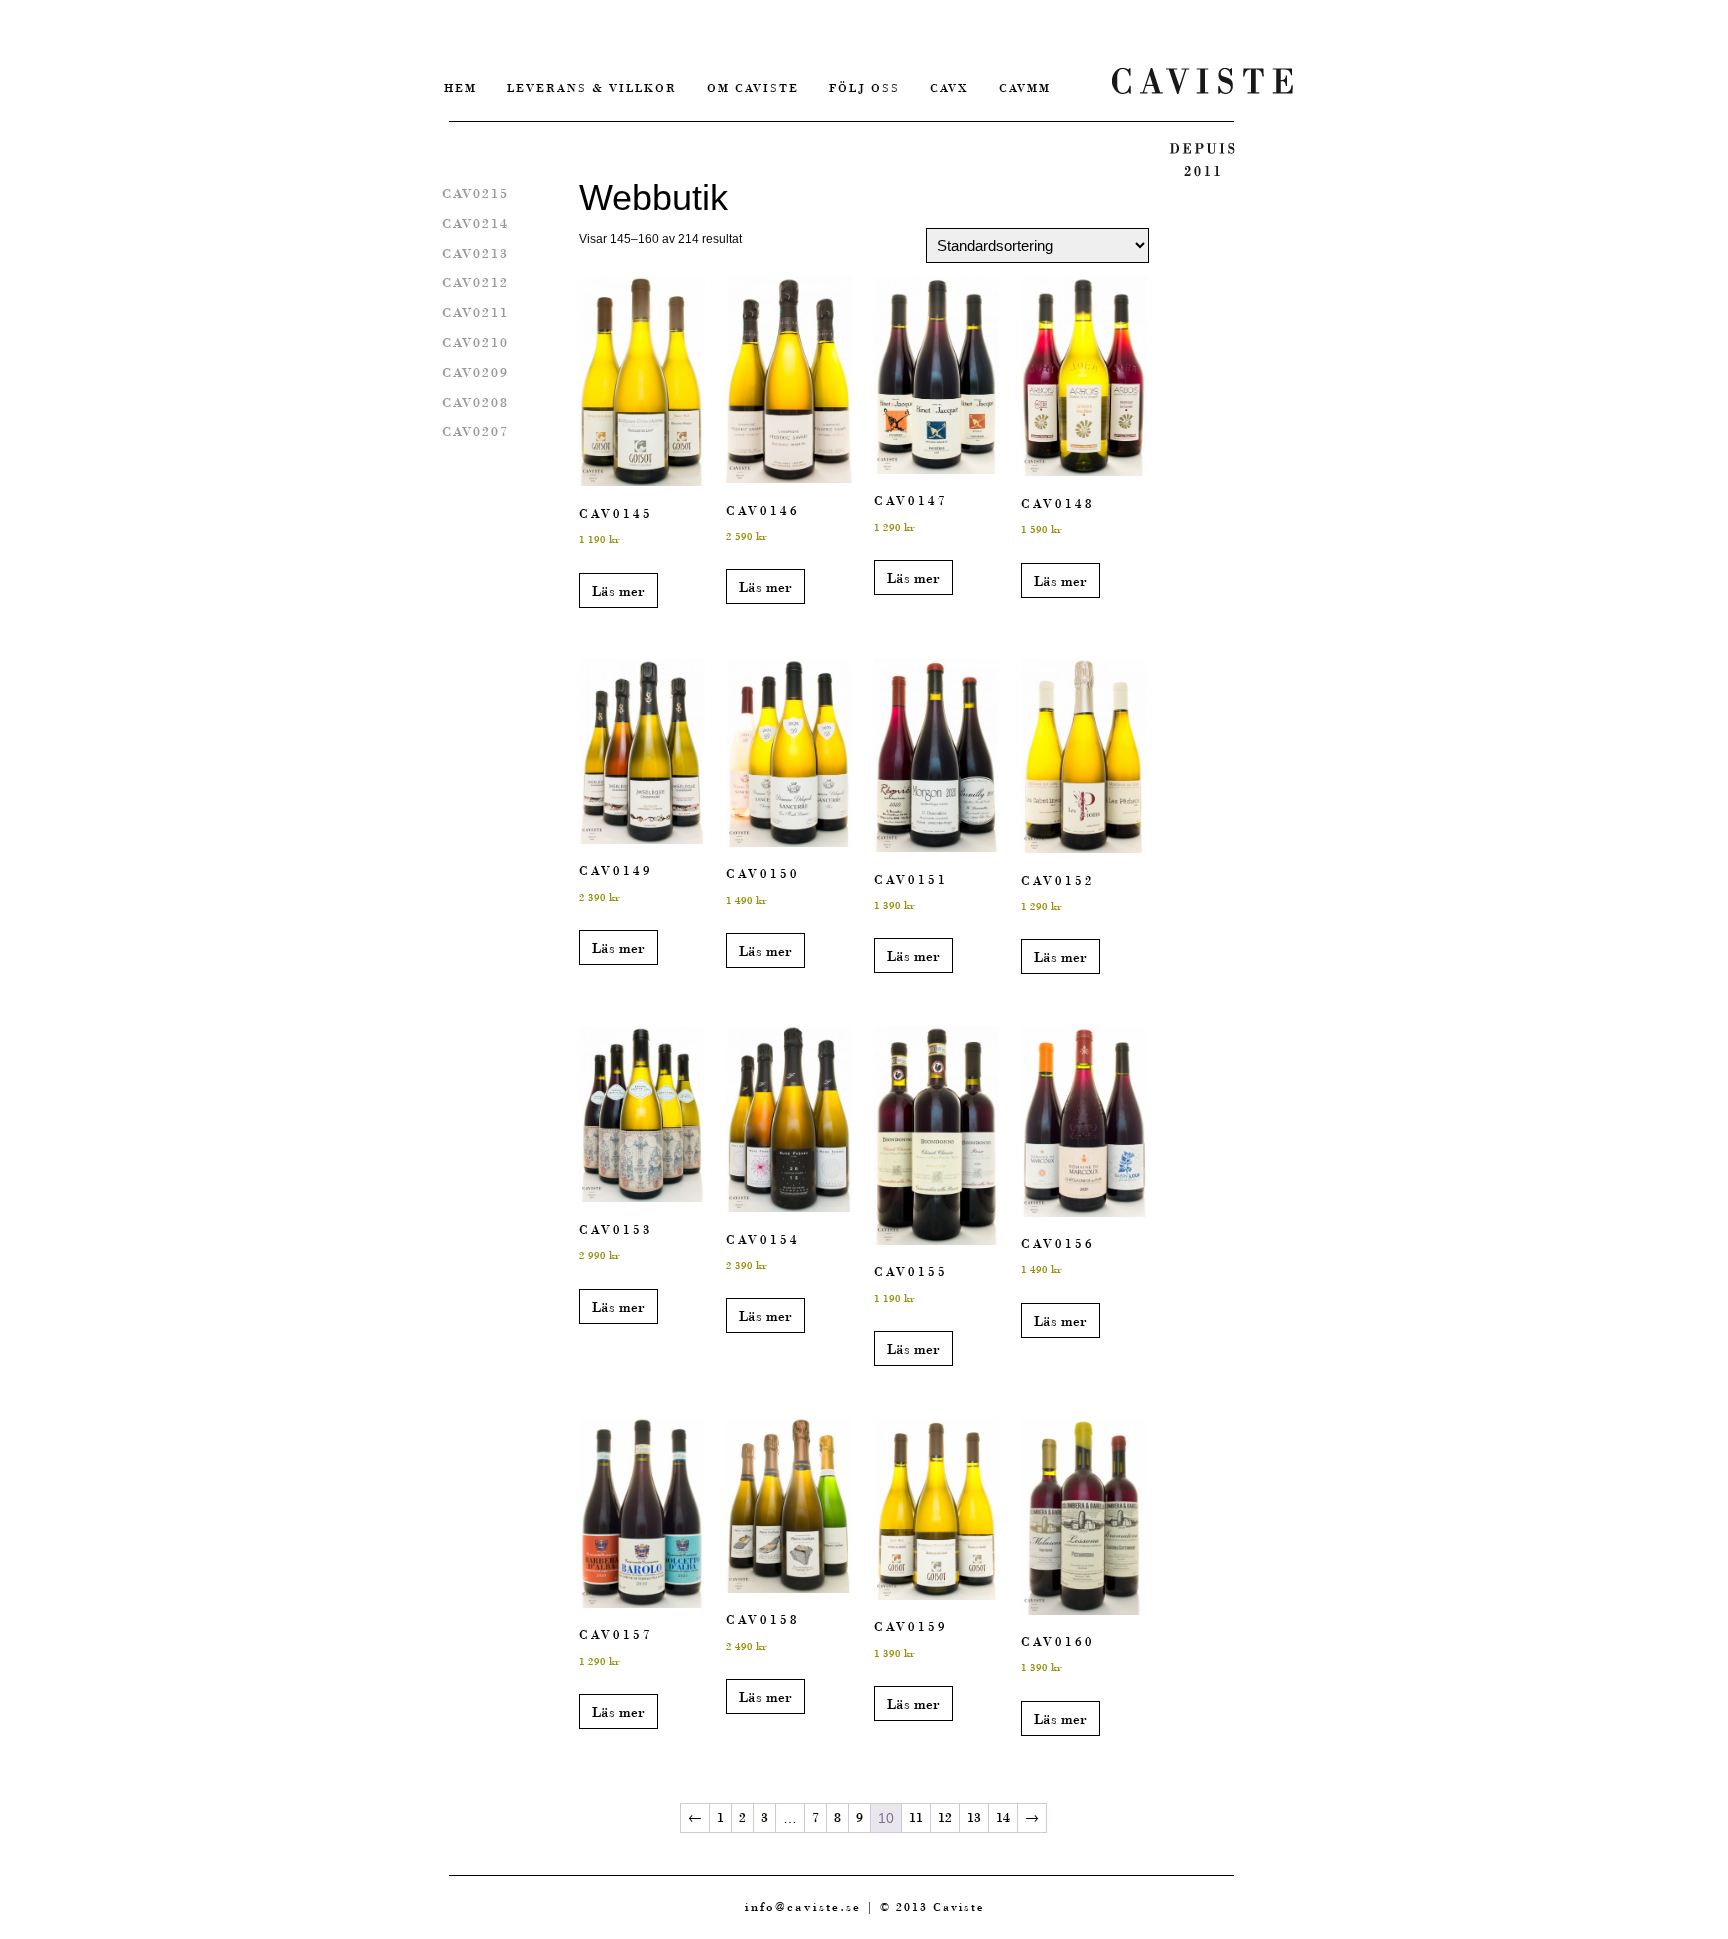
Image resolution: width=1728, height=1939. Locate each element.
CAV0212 (475, 282)
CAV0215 (475, 193)
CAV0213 (475, 253)
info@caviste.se (803, 1906)
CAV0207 (475, 431)
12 (945, 1817)
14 (1003, 1817)
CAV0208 (475, 402)
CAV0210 (475, 342)
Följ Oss (864, 88)
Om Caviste (753, 88)
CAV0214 (475, 223)
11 (916, 1817)
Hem (460, 88)
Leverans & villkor (592, 88)
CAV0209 (475, 372)
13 (974, 1817)
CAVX (949, 88)
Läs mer (618, 591)
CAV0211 (475, 312)
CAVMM (1025, 88)
